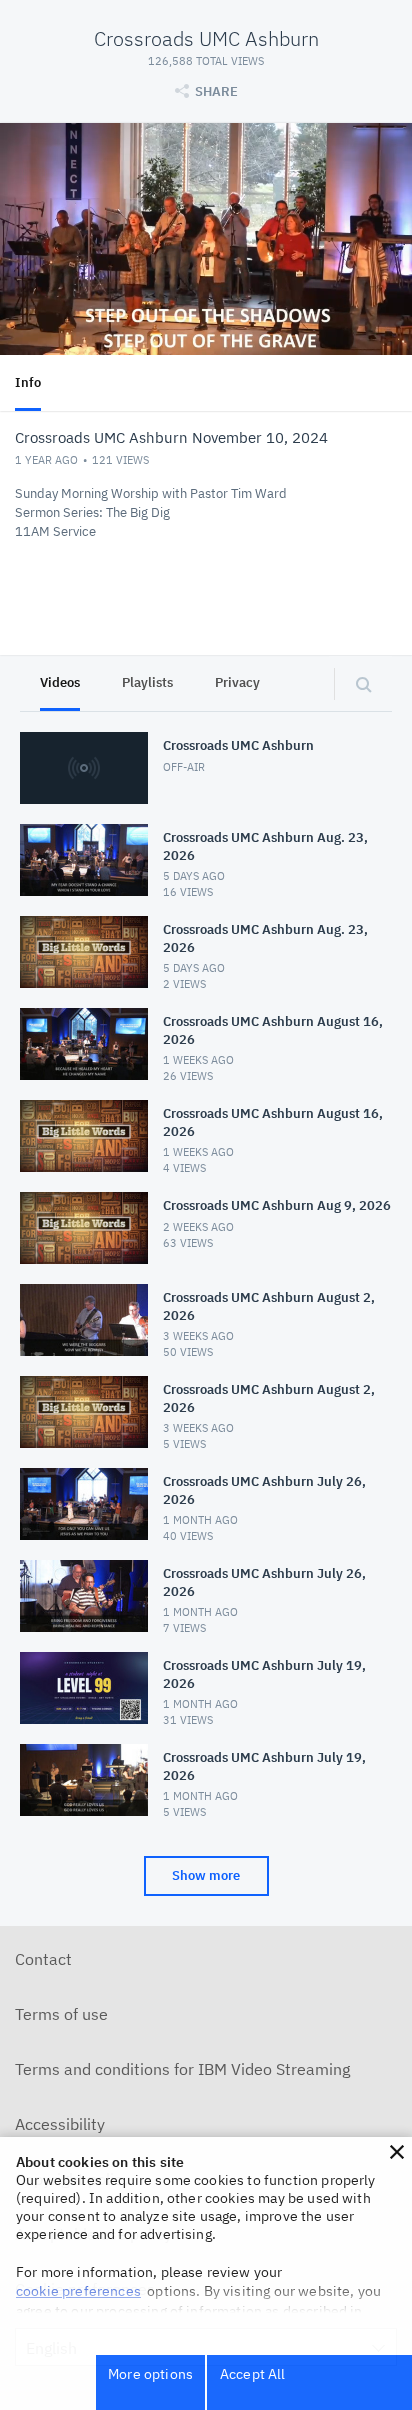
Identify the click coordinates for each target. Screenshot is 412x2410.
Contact (43, 1959)
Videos (60, 682)
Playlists (147, 682)
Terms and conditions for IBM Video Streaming (182, 2069)
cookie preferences (78, 2291)
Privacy (237, 682)
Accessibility (60, 2124)
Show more (206, 1875)
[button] (397, 2152)
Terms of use (61, 2014)
